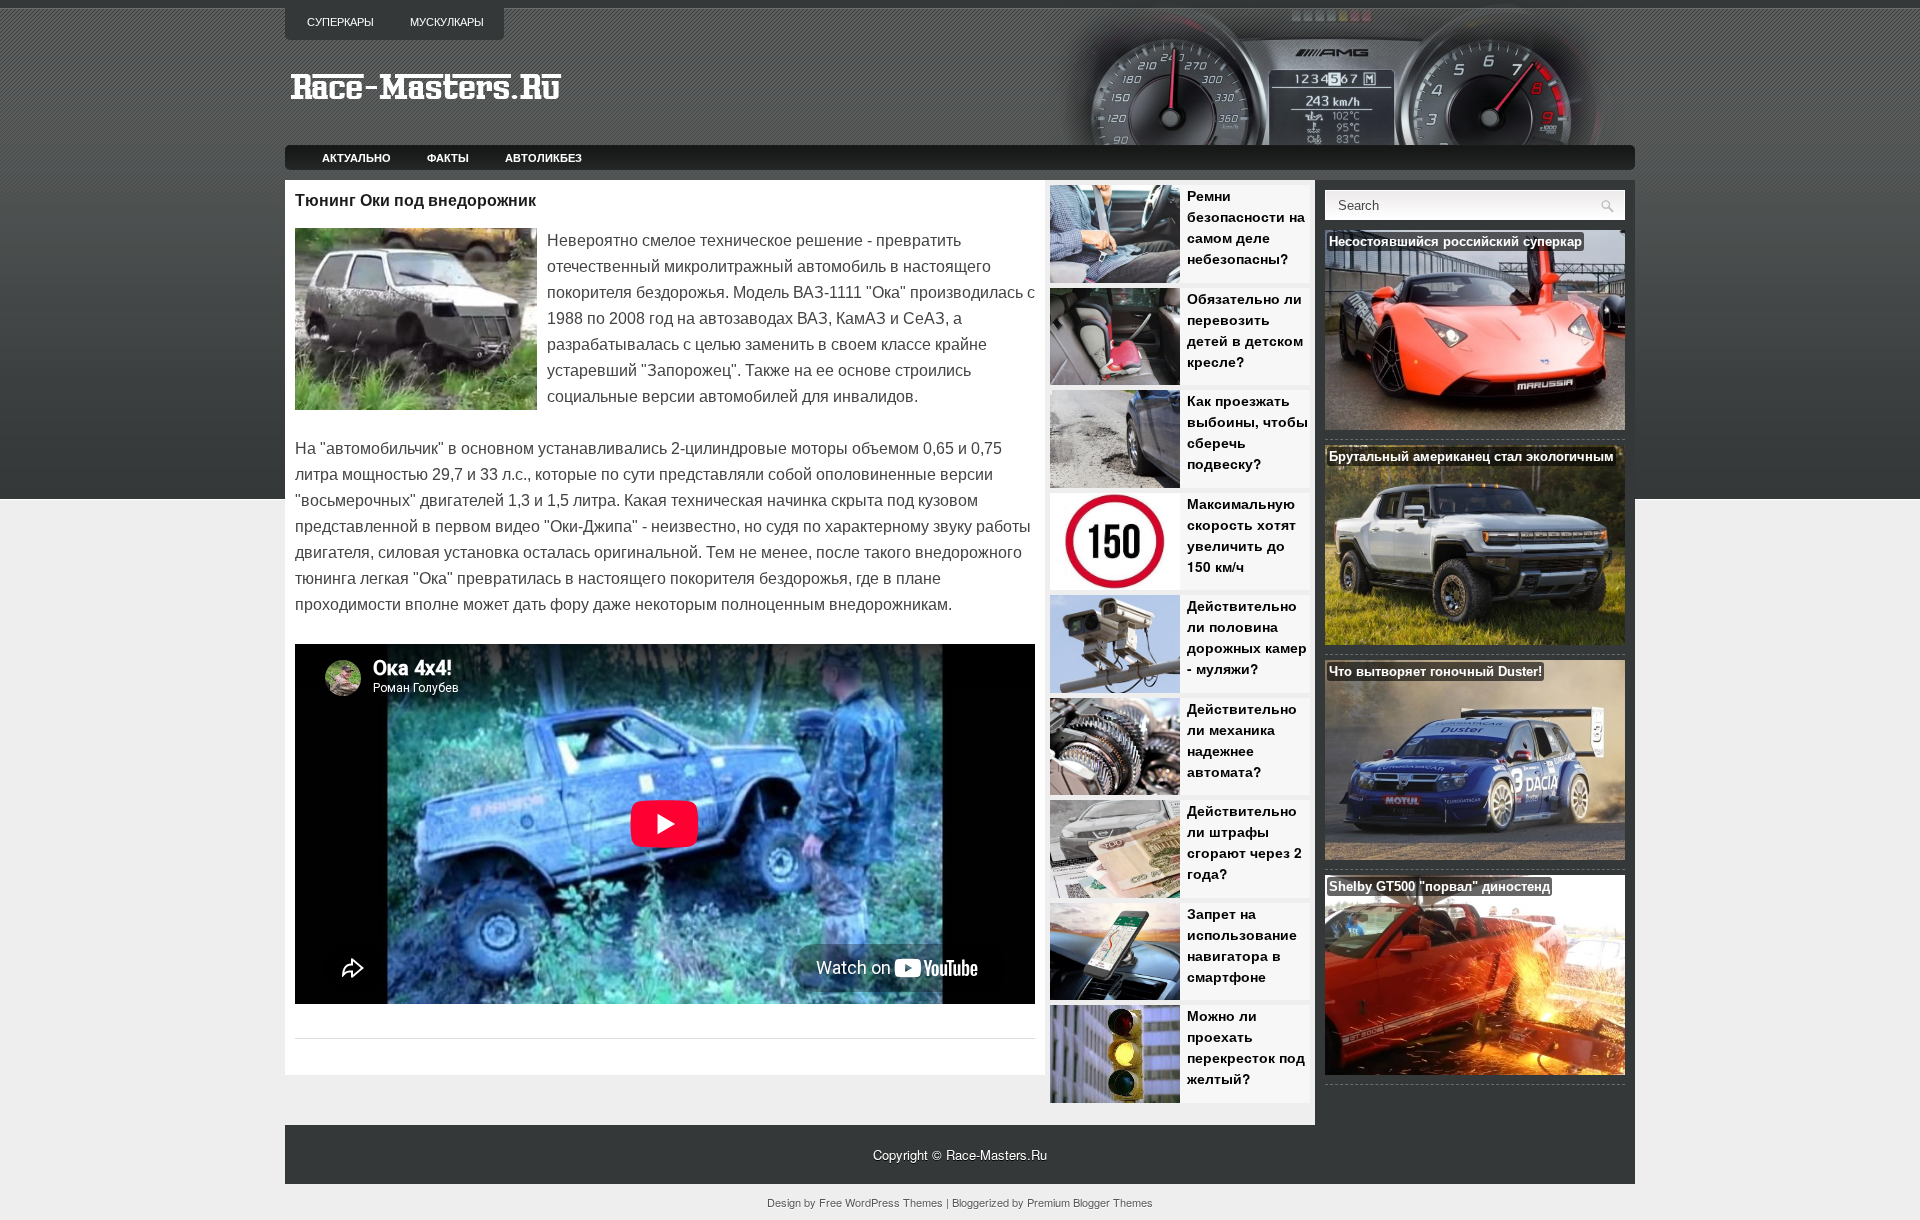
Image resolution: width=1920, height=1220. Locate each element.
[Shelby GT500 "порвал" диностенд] (1475, 1069)
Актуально (356, 157)
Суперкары (340, 22)
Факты (448, 157)
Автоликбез (543, 157)
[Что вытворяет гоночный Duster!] (1475, 854)
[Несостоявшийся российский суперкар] (1475, 424)
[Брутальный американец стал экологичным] (1475, 639)
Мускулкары (447, 22)
